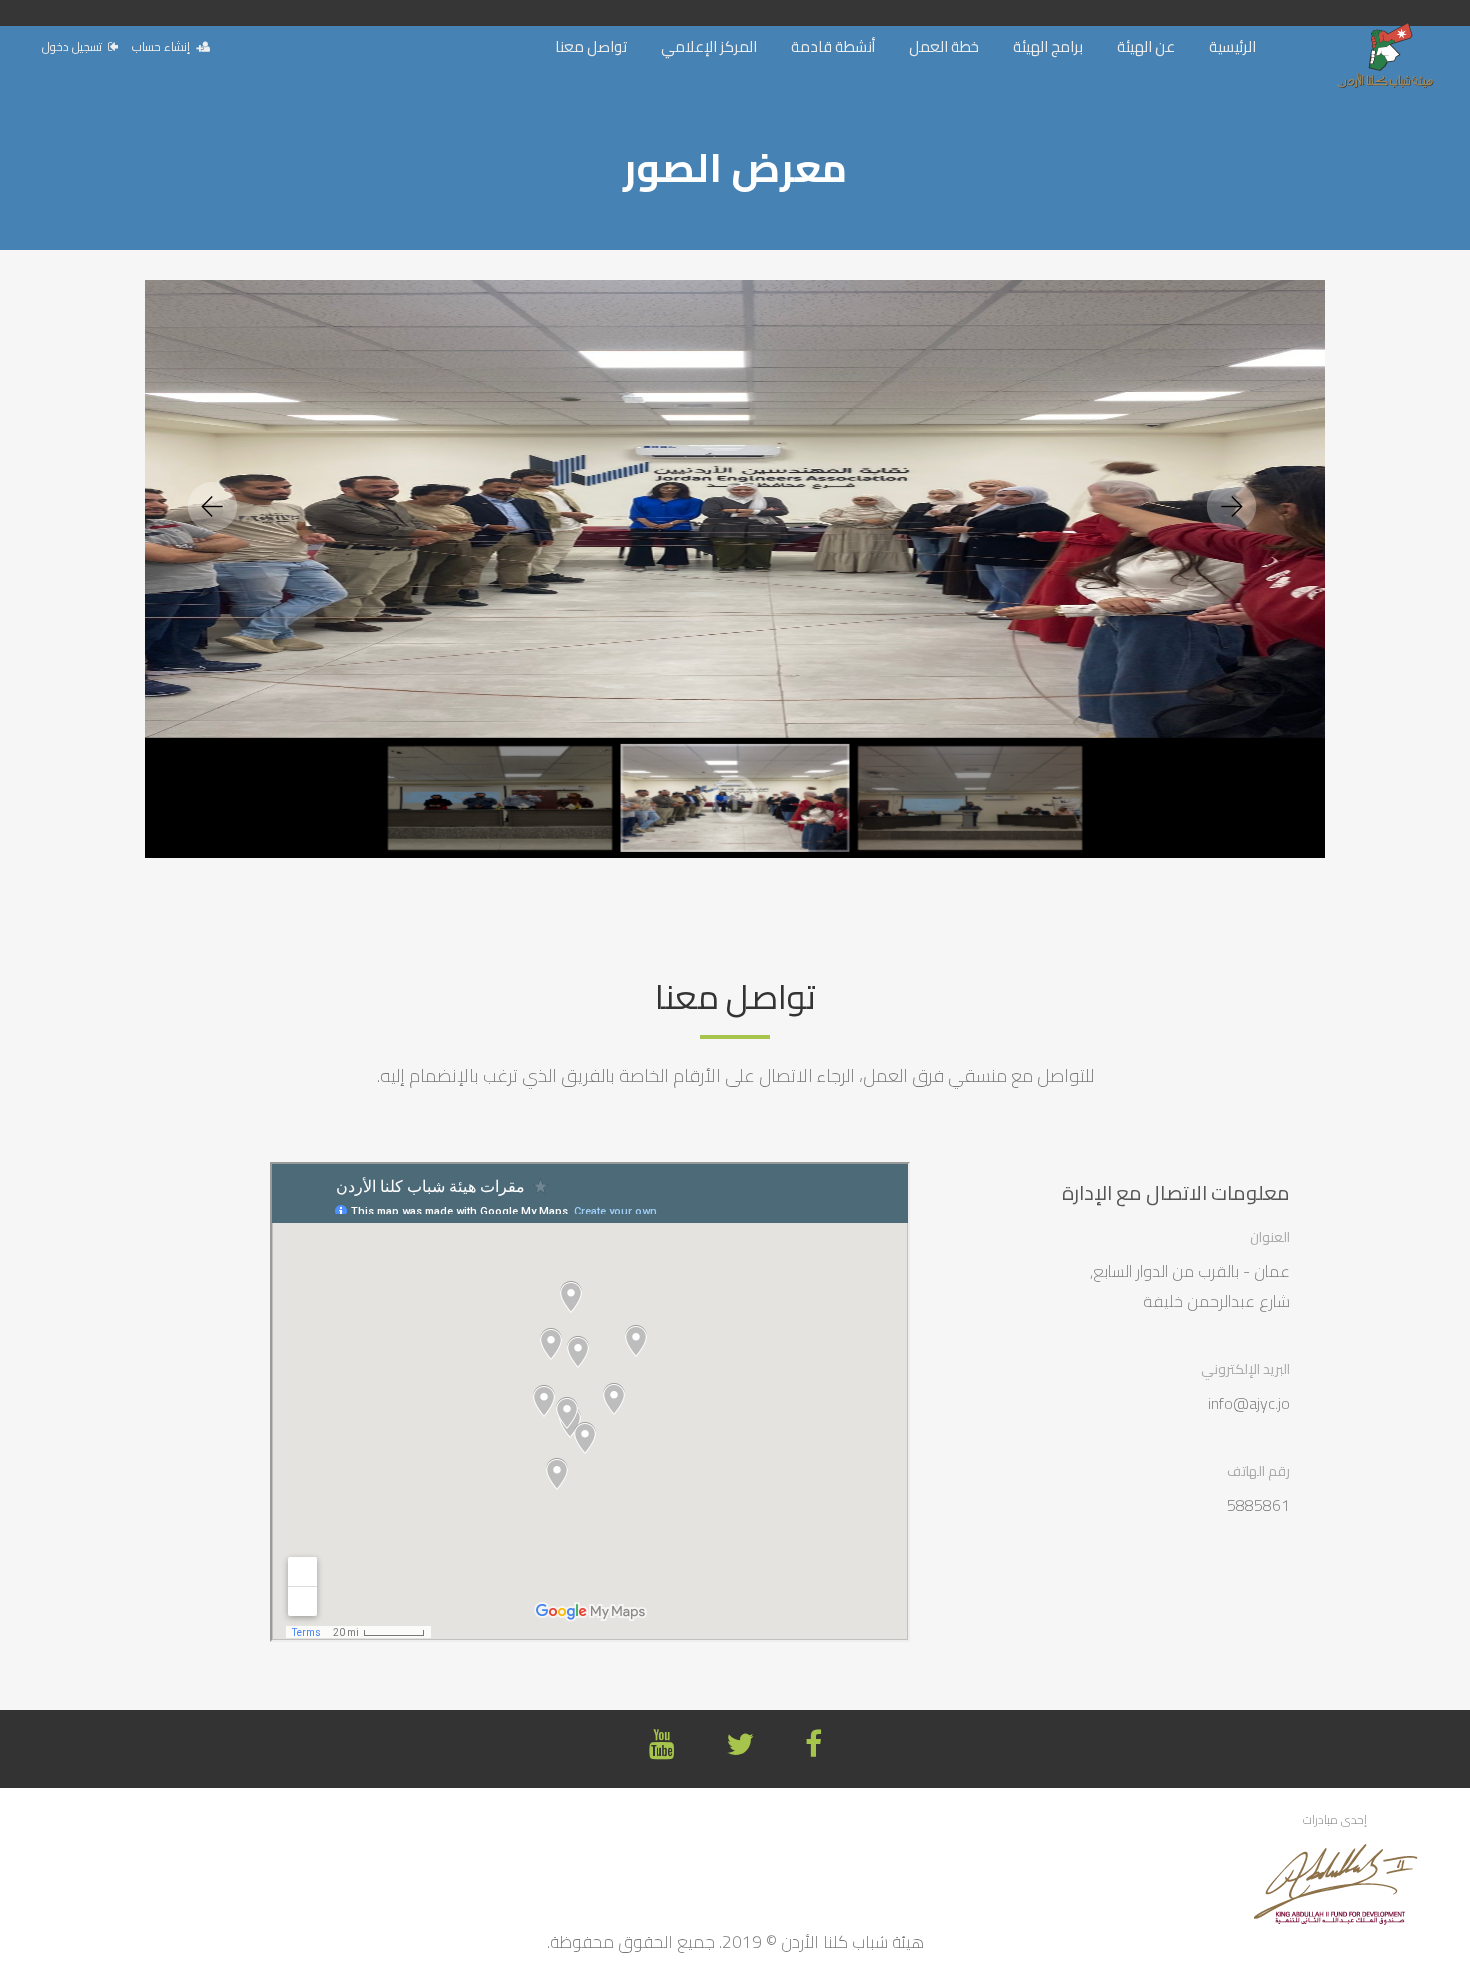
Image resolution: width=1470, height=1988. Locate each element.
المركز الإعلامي (709, 46)
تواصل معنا (591, 46)
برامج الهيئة (1048, 46)
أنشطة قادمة (833, 46)
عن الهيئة (1146, 46)
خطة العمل (944, 46)
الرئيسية (1232, 46)
